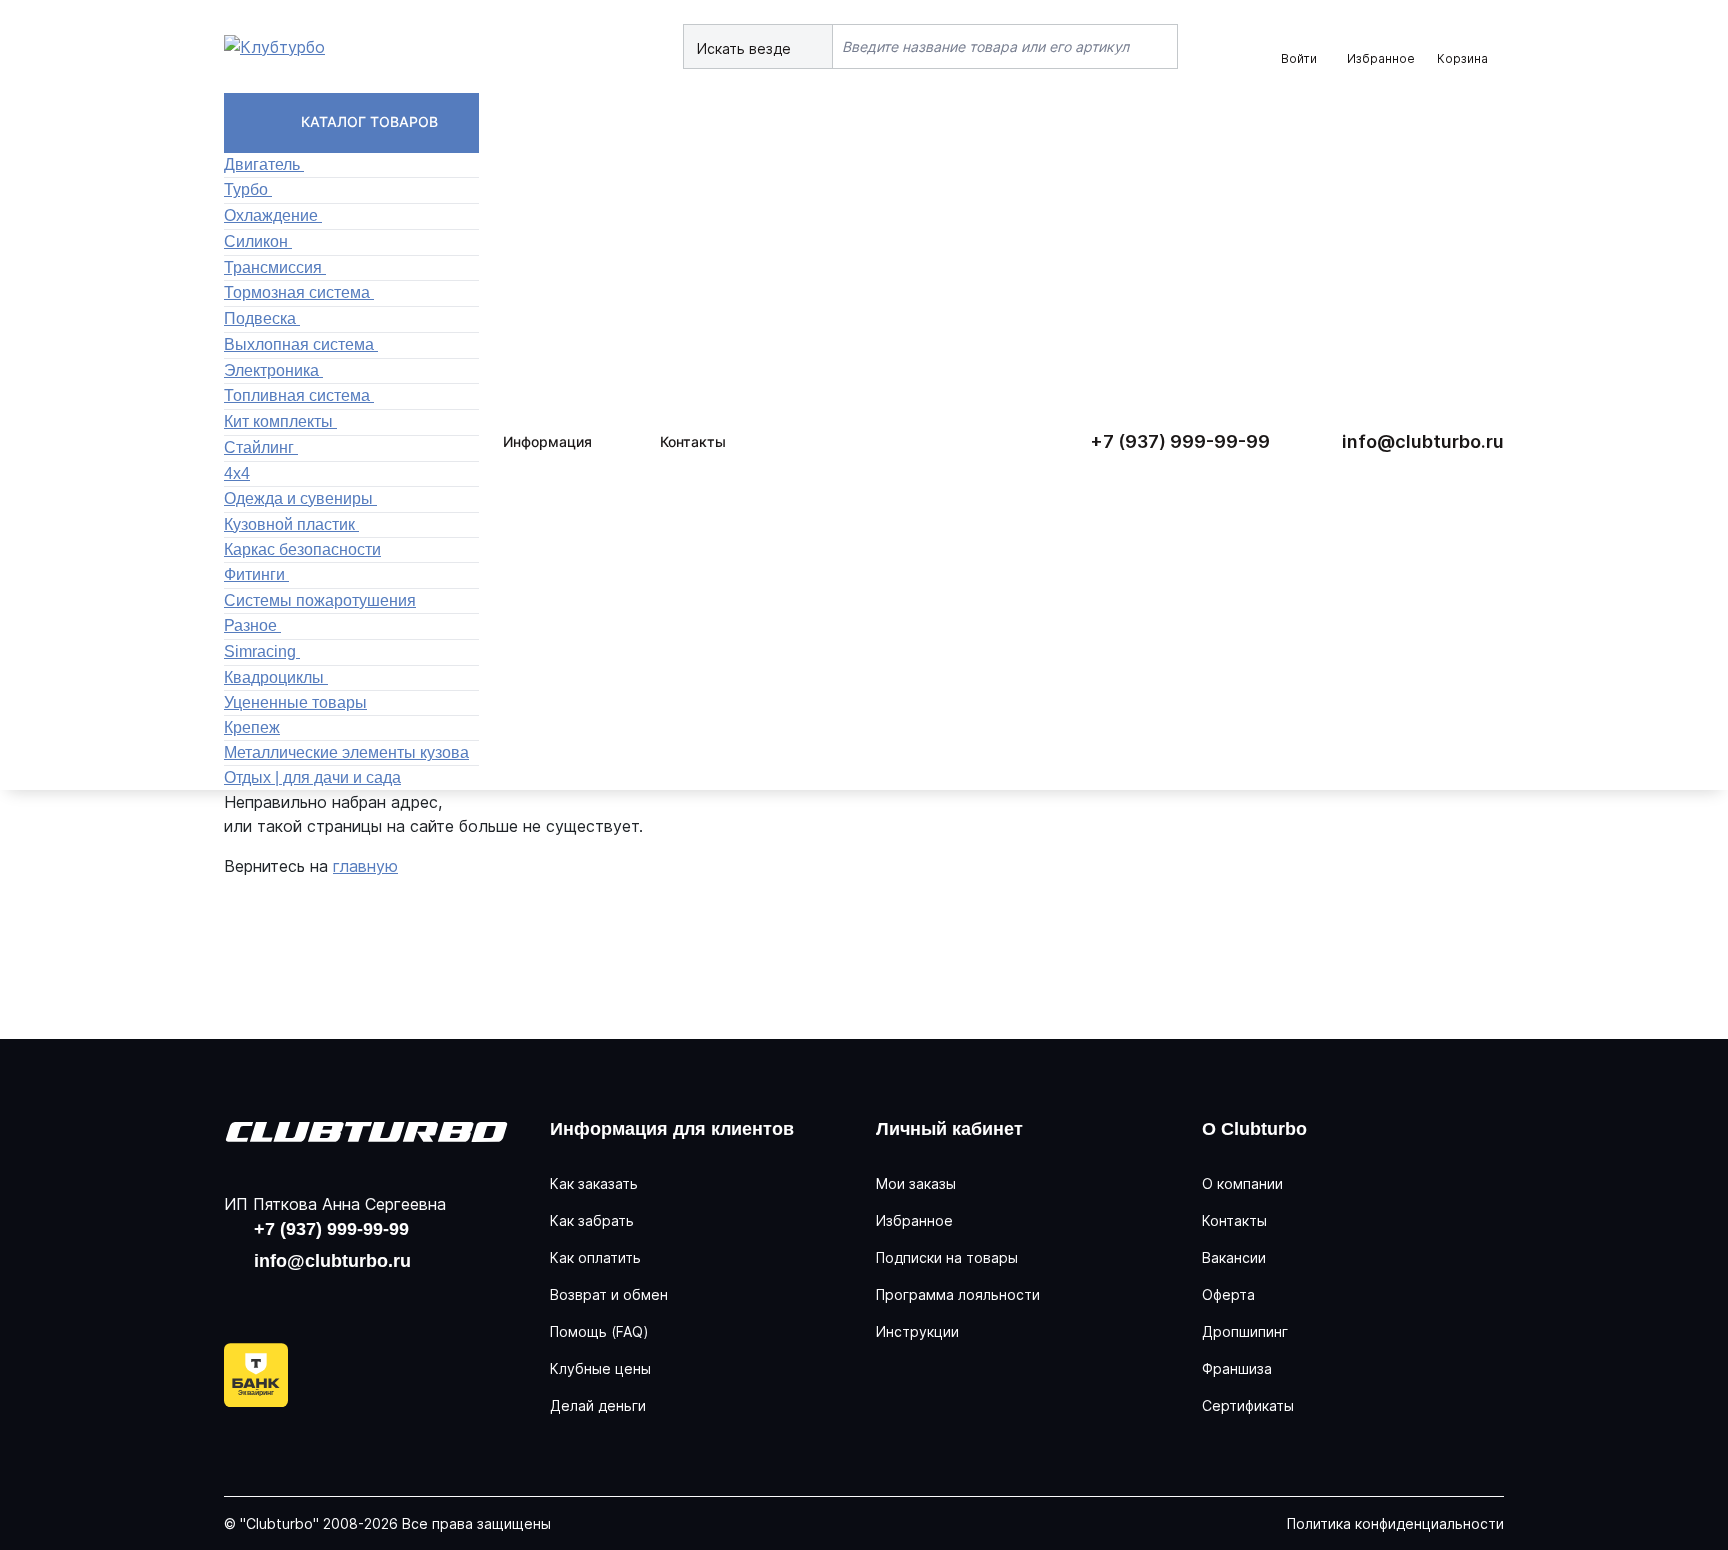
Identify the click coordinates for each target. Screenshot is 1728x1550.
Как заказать (594, 1183)
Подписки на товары (947, 1257)
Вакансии (1234, 1257)
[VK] (244, 1299)
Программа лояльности (958, 1294)
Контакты (693, 441)
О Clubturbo (1254, 1129)
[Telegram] (372, 1299)
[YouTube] (308, 1299)
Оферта (1228, 1294)
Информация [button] (547, 441)
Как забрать (592, 1220)
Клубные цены (600, 1368)
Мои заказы (916, 1183)
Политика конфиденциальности (1395, 1523)
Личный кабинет (949, 1129)
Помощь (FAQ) (599, 1331)
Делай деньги (598, 1405)
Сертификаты (1248, 1405)
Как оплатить (595, 1257)
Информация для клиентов (672, 1129)
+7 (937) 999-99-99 (1180, 441)
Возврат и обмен (609, 1294)
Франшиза (1237, 1368)
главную (365, 866)
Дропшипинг (1245, 1331)
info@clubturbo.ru (1423, 441)
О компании (1242, 1183)
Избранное (914, 1220)
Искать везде (746, 48)
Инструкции (917, 1331)
